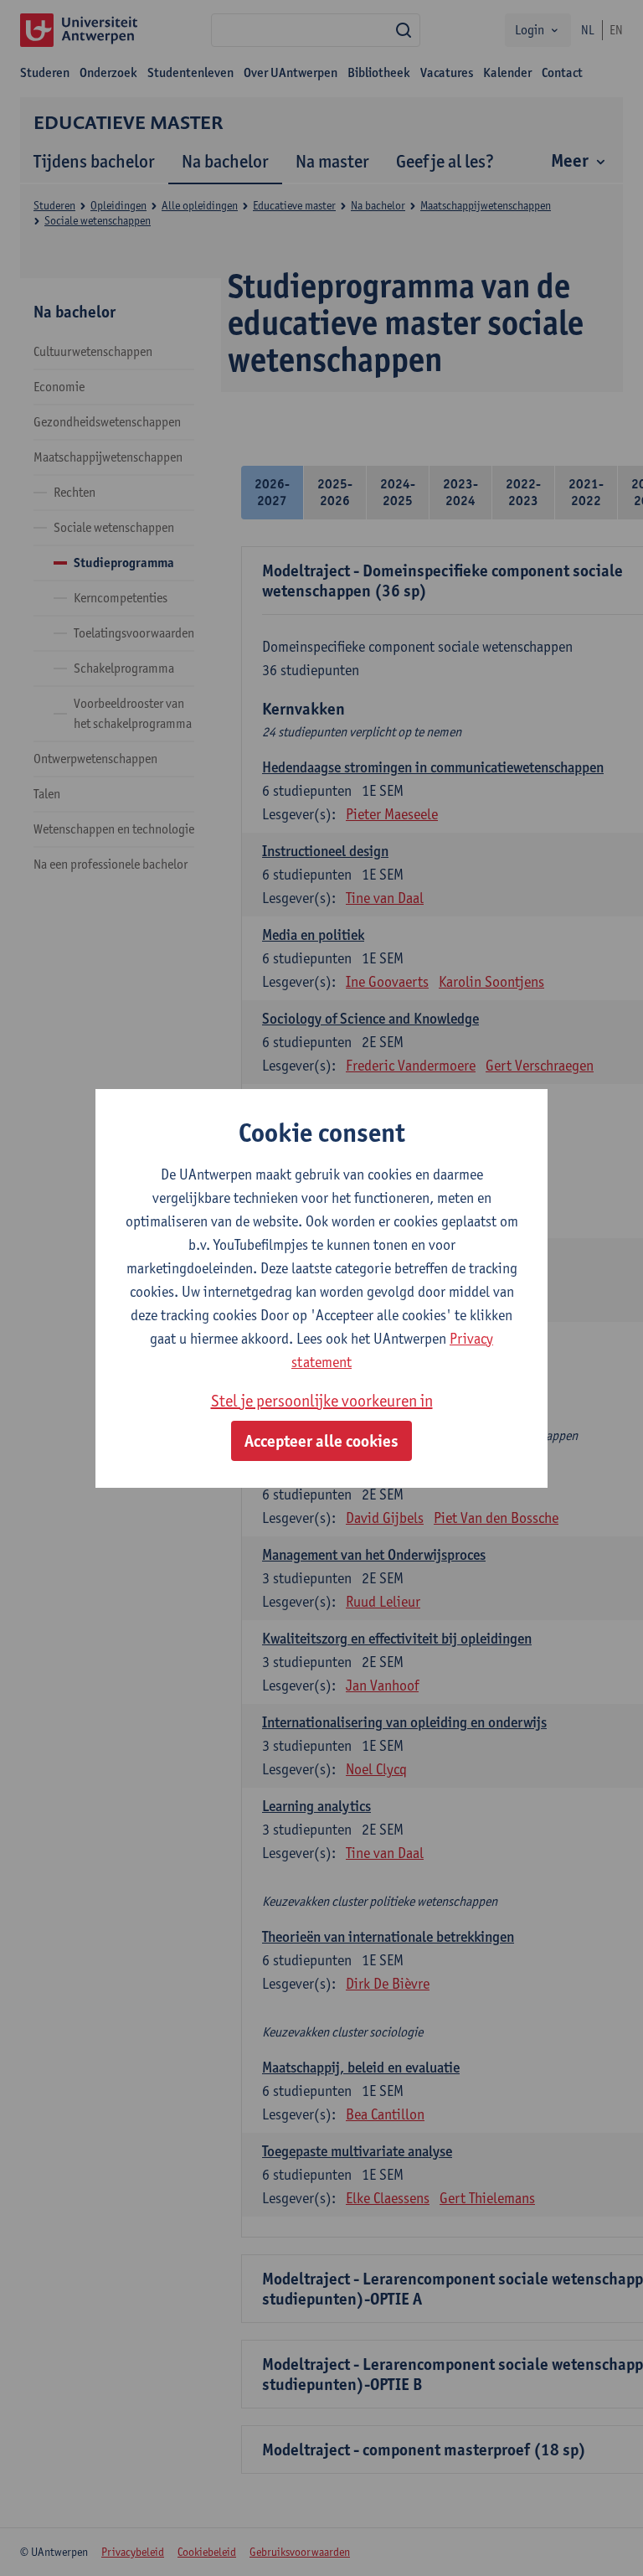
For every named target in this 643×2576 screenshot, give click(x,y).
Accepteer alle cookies (321, 1441)
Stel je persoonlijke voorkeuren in (322, 1401)
